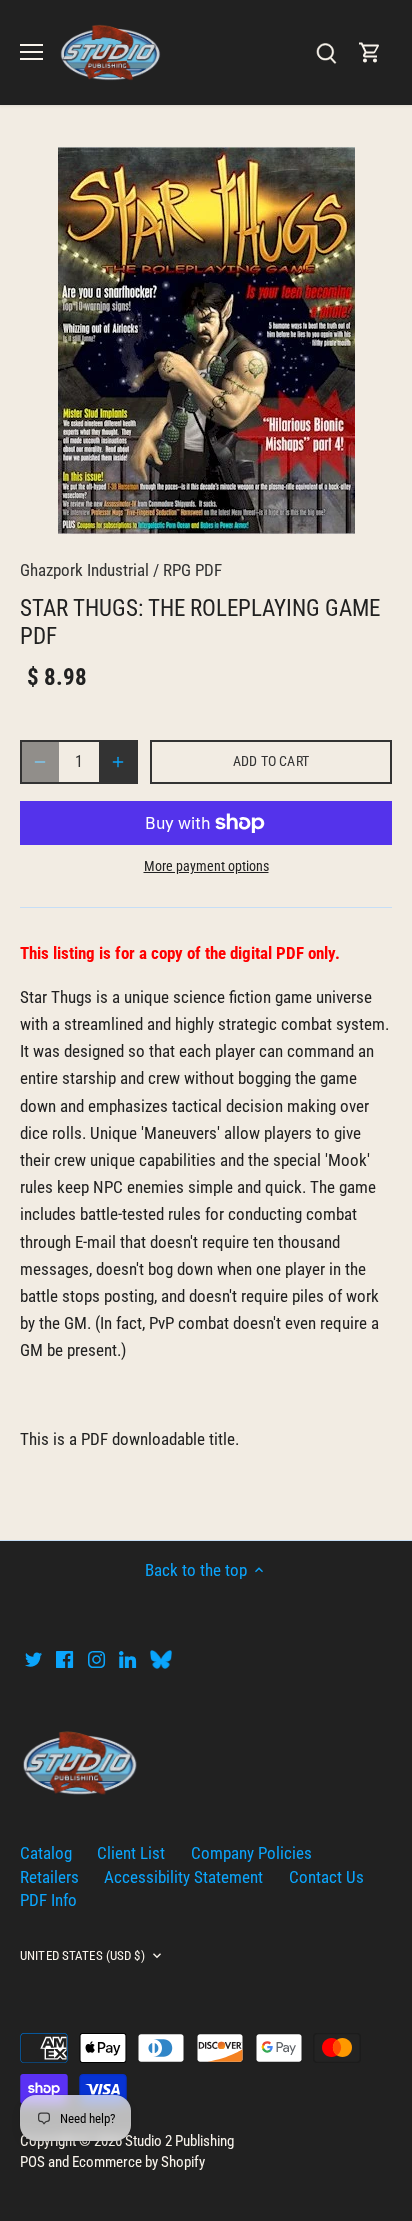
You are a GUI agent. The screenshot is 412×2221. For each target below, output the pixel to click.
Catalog (46, 1853)
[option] (206, 340)
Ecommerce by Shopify (138, 2162)
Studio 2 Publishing (179, 2141)
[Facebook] (64, 1659)
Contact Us (326, 1877)
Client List (131, 1853)
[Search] (326, 52)
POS (32, 2162)
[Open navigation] (31, 52)
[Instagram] (96, 1659)
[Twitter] (33, 1659)
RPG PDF (192, 570)
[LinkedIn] (127, 1659)
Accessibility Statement (183, 1877)
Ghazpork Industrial (84, 570)
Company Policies (251, 1853)
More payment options (206, 866)
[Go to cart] (370, 52)
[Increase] (118, 762)
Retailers (49, 1877)
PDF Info (48, 1900)
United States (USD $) (82, 1955)
